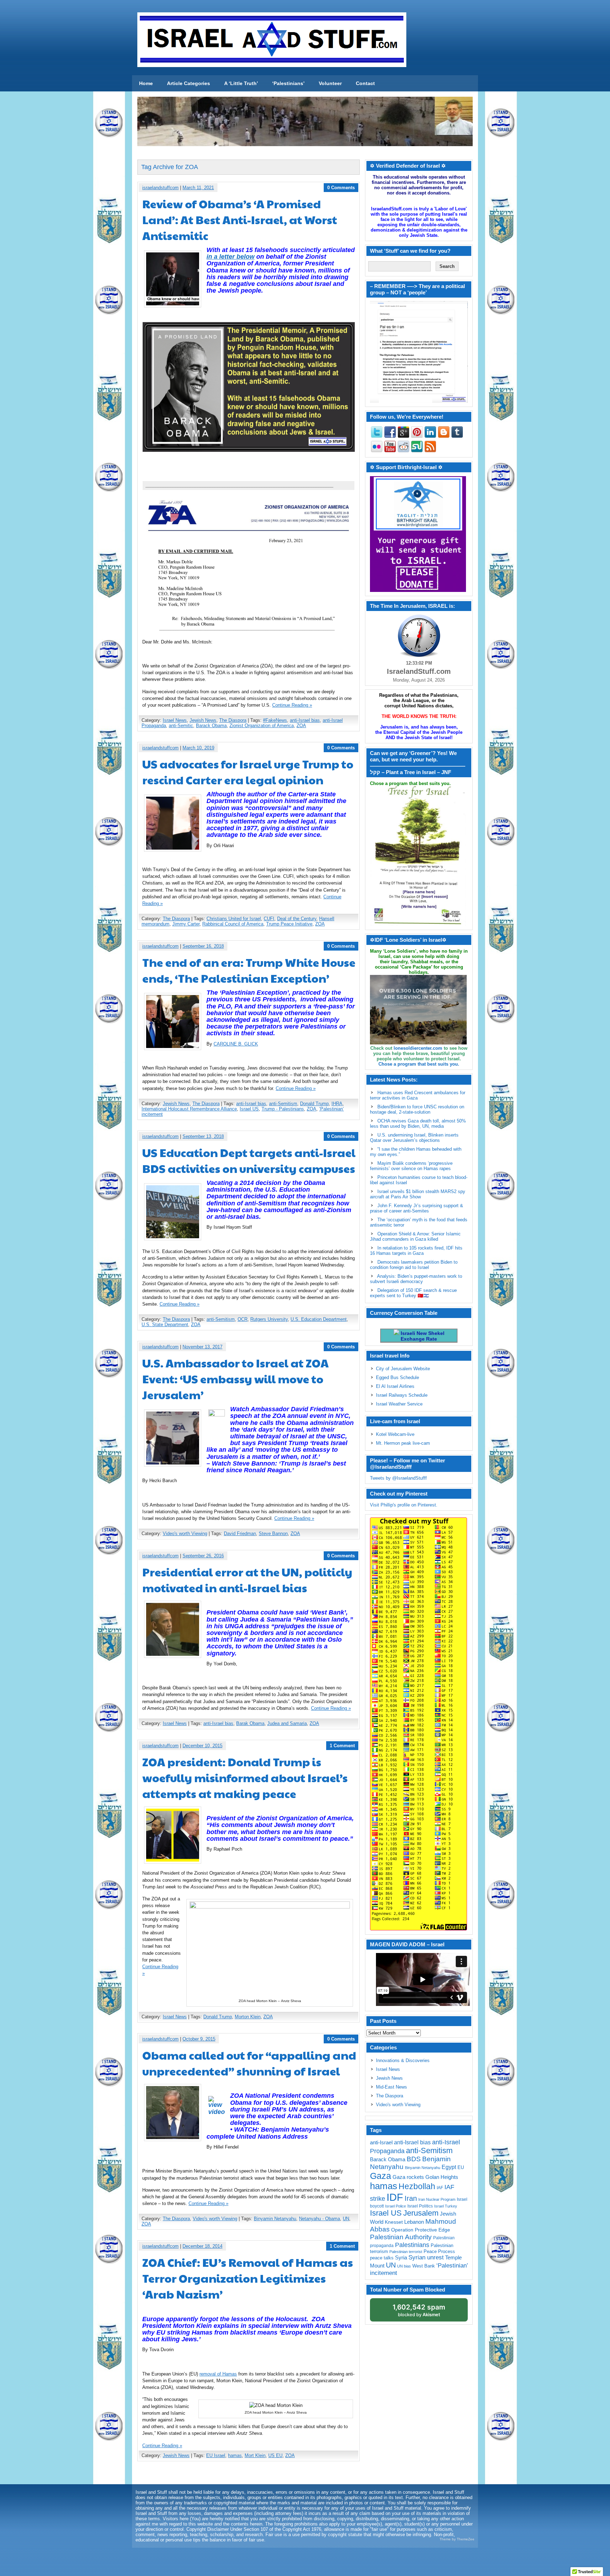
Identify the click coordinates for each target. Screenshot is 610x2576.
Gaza (381, 2176)
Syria (401, 2257)
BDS (414, 2159)
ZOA (301, 726)
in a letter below (231, 257)
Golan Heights (442, 2177)
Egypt (449, 2167)
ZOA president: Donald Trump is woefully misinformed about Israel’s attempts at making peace (245, 1777)
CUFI (269, 919)
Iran (411, 2198)
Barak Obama (250, 1723)
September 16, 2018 (203, 946)
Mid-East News (391, 2087)
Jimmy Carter (186, 924)
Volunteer (330, 83)
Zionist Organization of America (262, 726)
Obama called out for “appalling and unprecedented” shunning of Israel (249, 2063)
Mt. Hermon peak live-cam (403, 1443)
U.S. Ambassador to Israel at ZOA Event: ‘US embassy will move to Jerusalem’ (235, 1379)
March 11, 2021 (198, 188)
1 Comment (342, 1746)
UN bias (404, 2266)
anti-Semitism (283, 1104)
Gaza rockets (408, 2177)
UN (346, 2219)
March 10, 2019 (198, 748)
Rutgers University (269, 1319)
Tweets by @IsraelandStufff (398, 1478)
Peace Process (439, 2251)
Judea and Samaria (287, 1723)
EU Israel (216, 2455)
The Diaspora (233, 720)
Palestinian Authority (401, 2237)
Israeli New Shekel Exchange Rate (422, 1336)
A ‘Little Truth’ (241, 83)
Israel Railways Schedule (402, 1395)
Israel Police (396, 2206)
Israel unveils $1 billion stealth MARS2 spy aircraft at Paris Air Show (418, 1194)
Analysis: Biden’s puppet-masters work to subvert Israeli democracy (416, 1279)
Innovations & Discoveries (403, 2060)
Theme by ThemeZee (457, 2539)
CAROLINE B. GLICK (236, 1044)
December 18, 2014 (202, 2246)
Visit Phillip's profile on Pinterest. (404, 1505)
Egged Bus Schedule (397, 1377)
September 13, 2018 (203, 1136)
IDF (395, 2197)
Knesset (394, 2222)
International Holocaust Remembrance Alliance (189, 1109)
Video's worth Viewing (185, 1533)
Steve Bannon (273, 1533)
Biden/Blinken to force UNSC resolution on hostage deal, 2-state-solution (417, 1109)
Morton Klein (248, 2017)
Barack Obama (211, 726)
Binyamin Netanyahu (275, 2219)
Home (146, 83)
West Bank (424, 2266)
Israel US (249, 1109)
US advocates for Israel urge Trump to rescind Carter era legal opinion (248, 772)
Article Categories (189, 83)
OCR (243, 1319)
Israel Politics (420, 2206)
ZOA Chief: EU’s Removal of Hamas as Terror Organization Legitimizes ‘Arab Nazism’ (248, 2278)
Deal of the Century (297, 919)
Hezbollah (417, 2186)
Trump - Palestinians (283, 1109)
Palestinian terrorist (406, 2252)
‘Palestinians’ (288, 83)
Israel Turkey (446, 2206)
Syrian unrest (426, 2257)
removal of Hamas (218, 2374)
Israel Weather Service (399, 1404)
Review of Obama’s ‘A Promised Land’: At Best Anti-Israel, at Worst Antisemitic (240, 219)
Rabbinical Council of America (233, 924)
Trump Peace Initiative (289, 924)
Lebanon (414, 2222)
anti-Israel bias (305, 720)
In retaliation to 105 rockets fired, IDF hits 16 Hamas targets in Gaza (416, 1251)
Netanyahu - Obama (319, 2219)
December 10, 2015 (202, 1746)
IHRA (337, 1104)
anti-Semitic (181, 726)
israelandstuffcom (160, 188)
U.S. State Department (165, 1325)
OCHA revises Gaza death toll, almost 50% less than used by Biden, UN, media (418, 1124)
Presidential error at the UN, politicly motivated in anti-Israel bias (247, 1580)
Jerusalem (421, 2213)
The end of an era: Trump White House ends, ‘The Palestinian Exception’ (249, 970)
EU (461, 2167)
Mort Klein (255, 2455)
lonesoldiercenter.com (418, 1048)
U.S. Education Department (319, 1319)
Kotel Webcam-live (395, 1434)
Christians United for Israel (234, 919)
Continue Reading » (292, 705)
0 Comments (341, 188)
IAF (440, 2188)
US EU (275, 2455)
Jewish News (203, 720)
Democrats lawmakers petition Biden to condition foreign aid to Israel (414, 1265)
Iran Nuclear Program (437, 2199)
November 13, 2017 (202, 1347)
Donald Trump (314, 1104)
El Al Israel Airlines (395, 1386)
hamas (235, 2455)
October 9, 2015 (199, 2039)
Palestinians (412, 2245)
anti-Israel (381, 2142)
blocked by (419, 2310)
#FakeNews (275, 720)
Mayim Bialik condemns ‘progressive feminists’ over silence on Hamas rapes (411, 1166)
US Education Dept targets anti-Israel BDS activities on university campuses (249, 1160)
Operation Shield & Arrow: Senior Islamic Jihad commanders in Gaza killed (415, 1236)
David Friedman (240, 1533)
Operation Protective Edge (421, 2230)
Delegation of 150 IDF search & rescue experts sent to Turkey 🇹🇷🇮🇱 (413, 1293)
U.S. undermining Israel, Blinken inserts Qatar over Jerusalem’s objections (414, 1138)
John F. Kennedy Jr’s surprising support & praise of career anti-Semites (417, 1208)
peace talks (382, 2258)
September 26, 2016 (203, 1556)
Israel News (175, 720)
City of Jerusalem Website (403, 1369)
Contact (365, 83)
